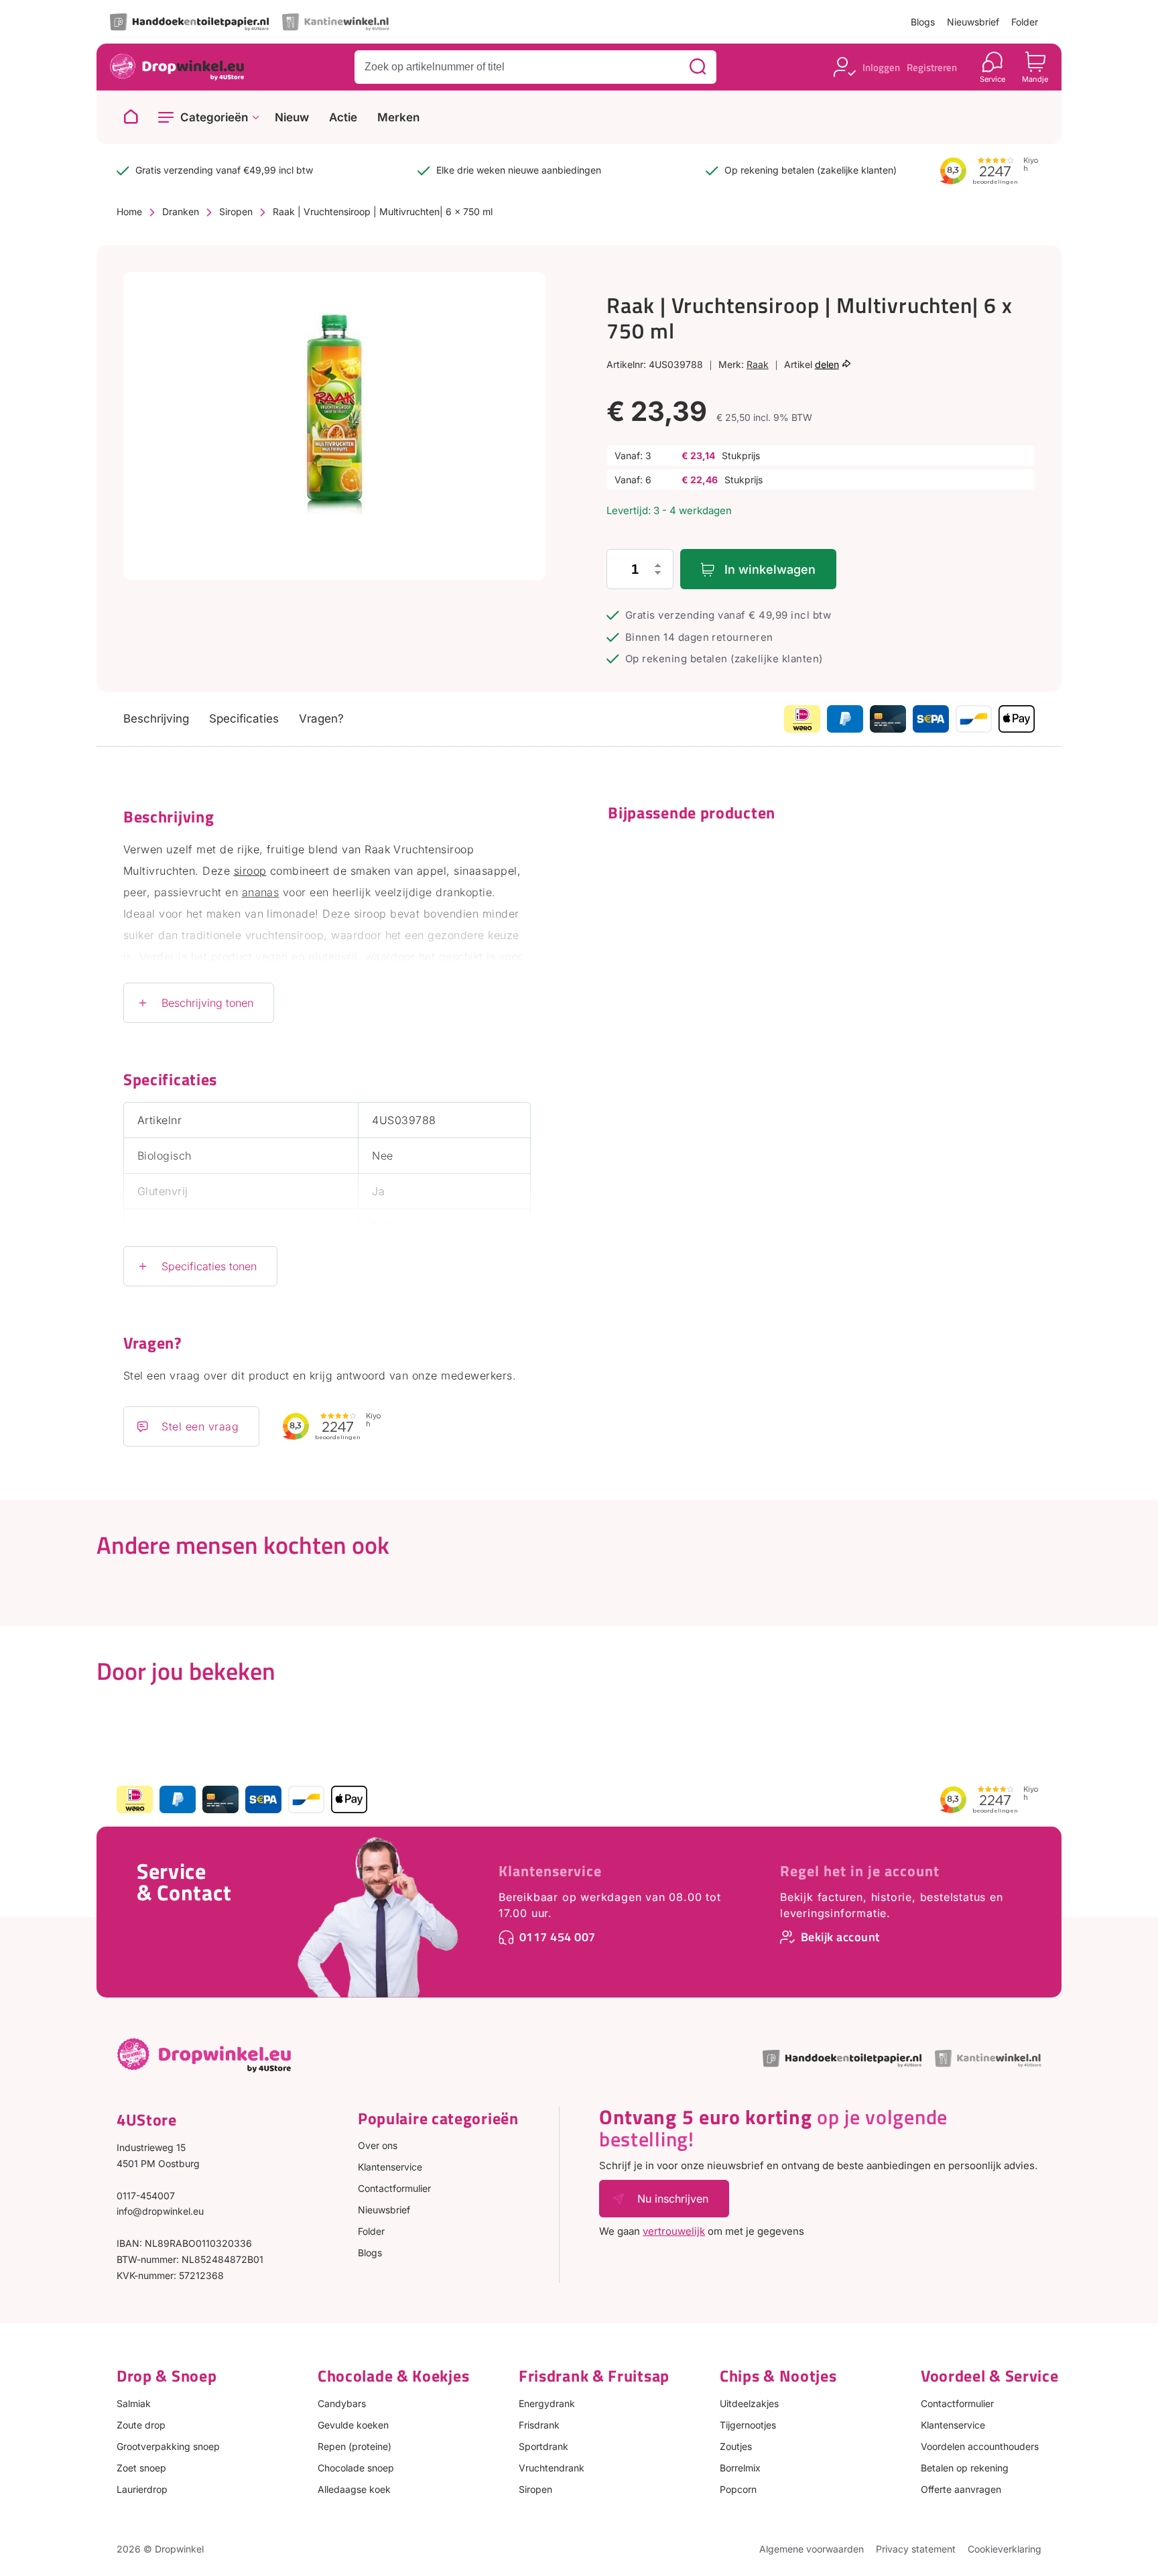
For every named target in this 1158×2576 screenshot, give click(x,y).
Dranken (181, 211)
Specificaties (244, 719)
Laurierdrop (142, 2489)
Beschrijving (156, 719)
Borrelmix (740, 2468)
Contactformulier (394, 2188)
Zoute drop (141, 2425)
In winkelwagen (770, 569)
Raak (758, 364)
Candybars (342, 2403)
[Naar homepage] (131, 117)
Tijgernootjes (748, 2425)
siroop (250, 871)
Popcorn (738, 2489)
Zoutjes (736, 2446)
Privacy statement (916, 2549)
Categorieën (214, 117)
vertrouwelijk (674, 2231)
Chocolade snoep (356, 2468)
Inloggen (881, 67)
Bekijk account (840, 1937)
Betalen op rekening (965, 2468)
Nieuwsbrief (973, 22)
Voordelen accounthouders (980, 2446)
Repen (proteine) (355, 2446)
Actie (343, 118)
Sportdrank (543, 2446)
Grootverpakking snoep (168, 2446)
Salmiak (134, 2403)
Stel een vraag (200, 1426)
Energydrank (547, 2403)
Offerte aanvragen (961, 2489)
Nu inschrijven (673, 2199)
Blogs (923, 22)
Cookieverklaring (1005, 2549)
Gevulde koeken (353, 2425)
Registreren (932, 67)
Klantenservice (550, 1871)
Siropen (236, 211)
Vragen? (321, 719)
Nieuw (292, 118)
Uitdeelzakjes (749, 2403)
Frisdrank (539, 2425)
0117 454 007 (558, 1937)
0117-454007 (146, 2196)
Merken (398, 118)
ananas (261, 892)
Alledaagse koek (354, 2489)
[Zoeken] (698, 67)
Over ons (378, 2145)
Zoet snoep (141, 2468)
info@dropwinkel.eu (160, 2211)
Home (129, 211)
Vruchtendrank (552, 2468)
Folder (1025, 22)
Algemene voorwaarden (812, 2549)
